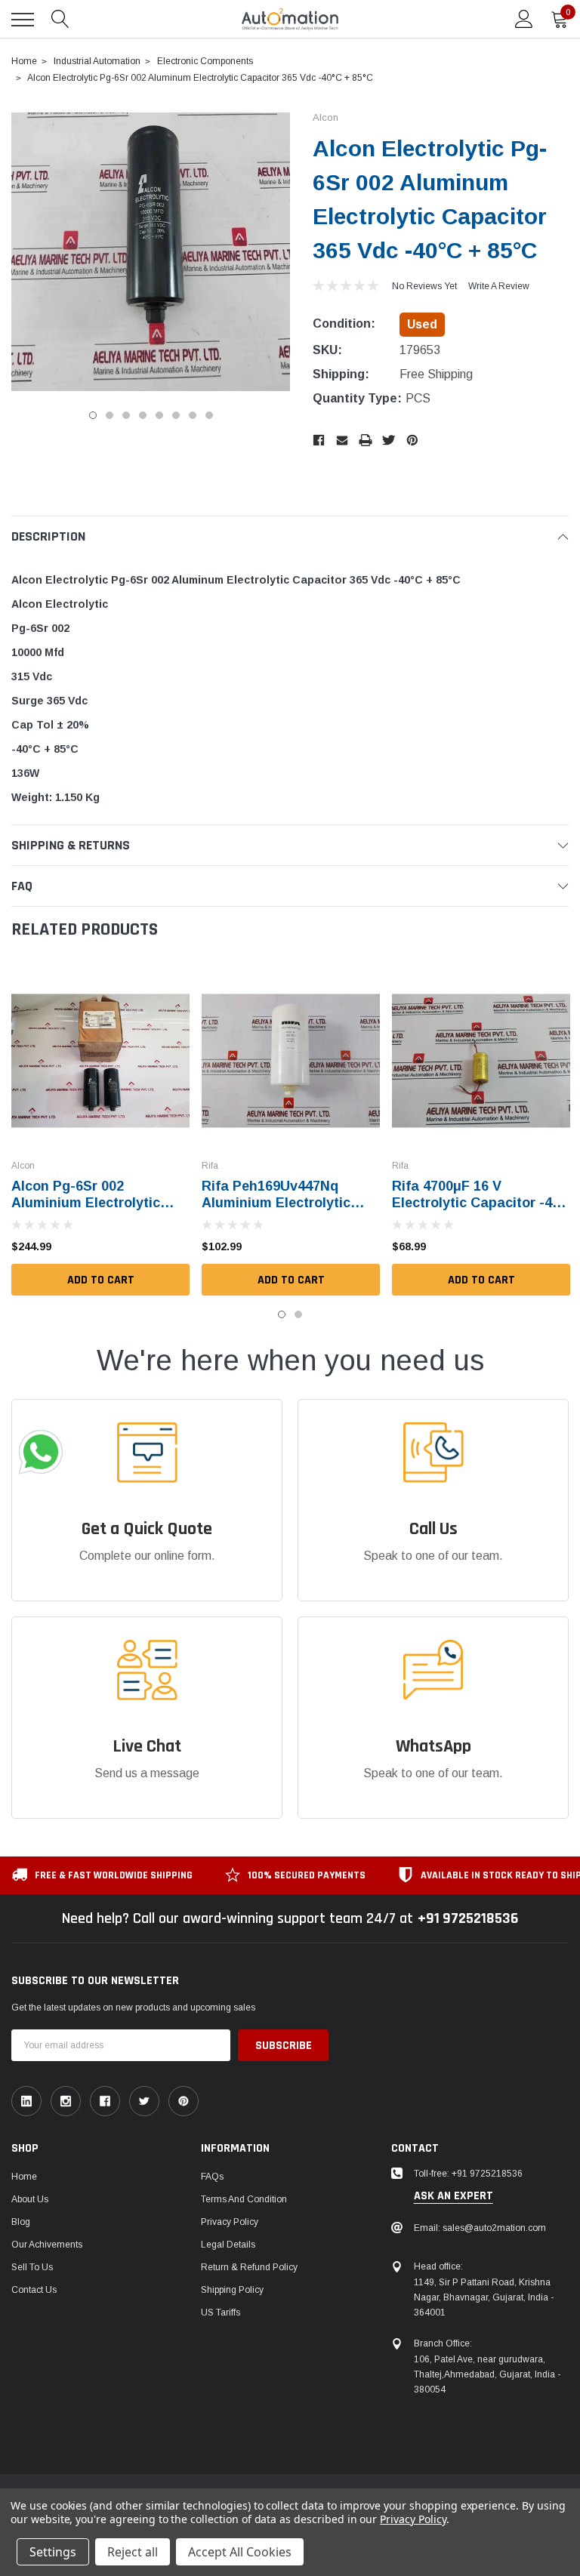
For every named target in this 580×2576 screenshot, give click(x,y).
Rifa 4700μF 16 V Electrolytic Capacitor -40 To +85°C (476, 1203)
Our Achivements (47, 2245)
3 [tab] (126, 415)
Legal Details (228, 2245)
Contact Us (34, 2290)
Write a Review (499, 286)
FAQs (212, 2177)
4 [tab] (143, 415)
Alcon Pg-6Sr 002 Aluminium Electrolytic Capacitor (86, 1203)
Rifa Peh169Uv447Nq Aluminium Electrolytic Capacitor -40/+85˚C (276, 1203)
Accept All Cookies (240, 2552)
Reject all (133, 2552)
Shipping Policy (232, 2290)
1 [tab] (93, 415)
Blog (21, 2222)
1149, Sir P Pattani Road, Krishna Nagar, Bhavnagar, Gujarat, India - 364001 (484, 2297)
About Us (30, 2199)
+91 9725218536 (468, 1918)
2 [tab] (110, 415)
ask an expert (454, 2196)
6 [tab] (176, 415)
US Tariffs (221, 2313)
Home (24, 2177)
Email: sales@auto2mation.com (480, 2228)
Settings (53, 2552)
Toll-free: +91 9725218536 (468, 2174)
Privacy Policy (230, 2222)
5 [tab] (159, 415)
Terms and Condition (244, 2199)
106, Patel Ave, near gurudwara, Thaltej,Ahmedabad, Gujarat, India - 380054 (487, 2374)
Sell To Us (32, 2267)
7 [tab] (193, 415)
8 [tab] (209, 415)
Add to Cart (101, 1280)
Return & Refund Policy (249, 2267)
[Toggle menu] (23, 20)
